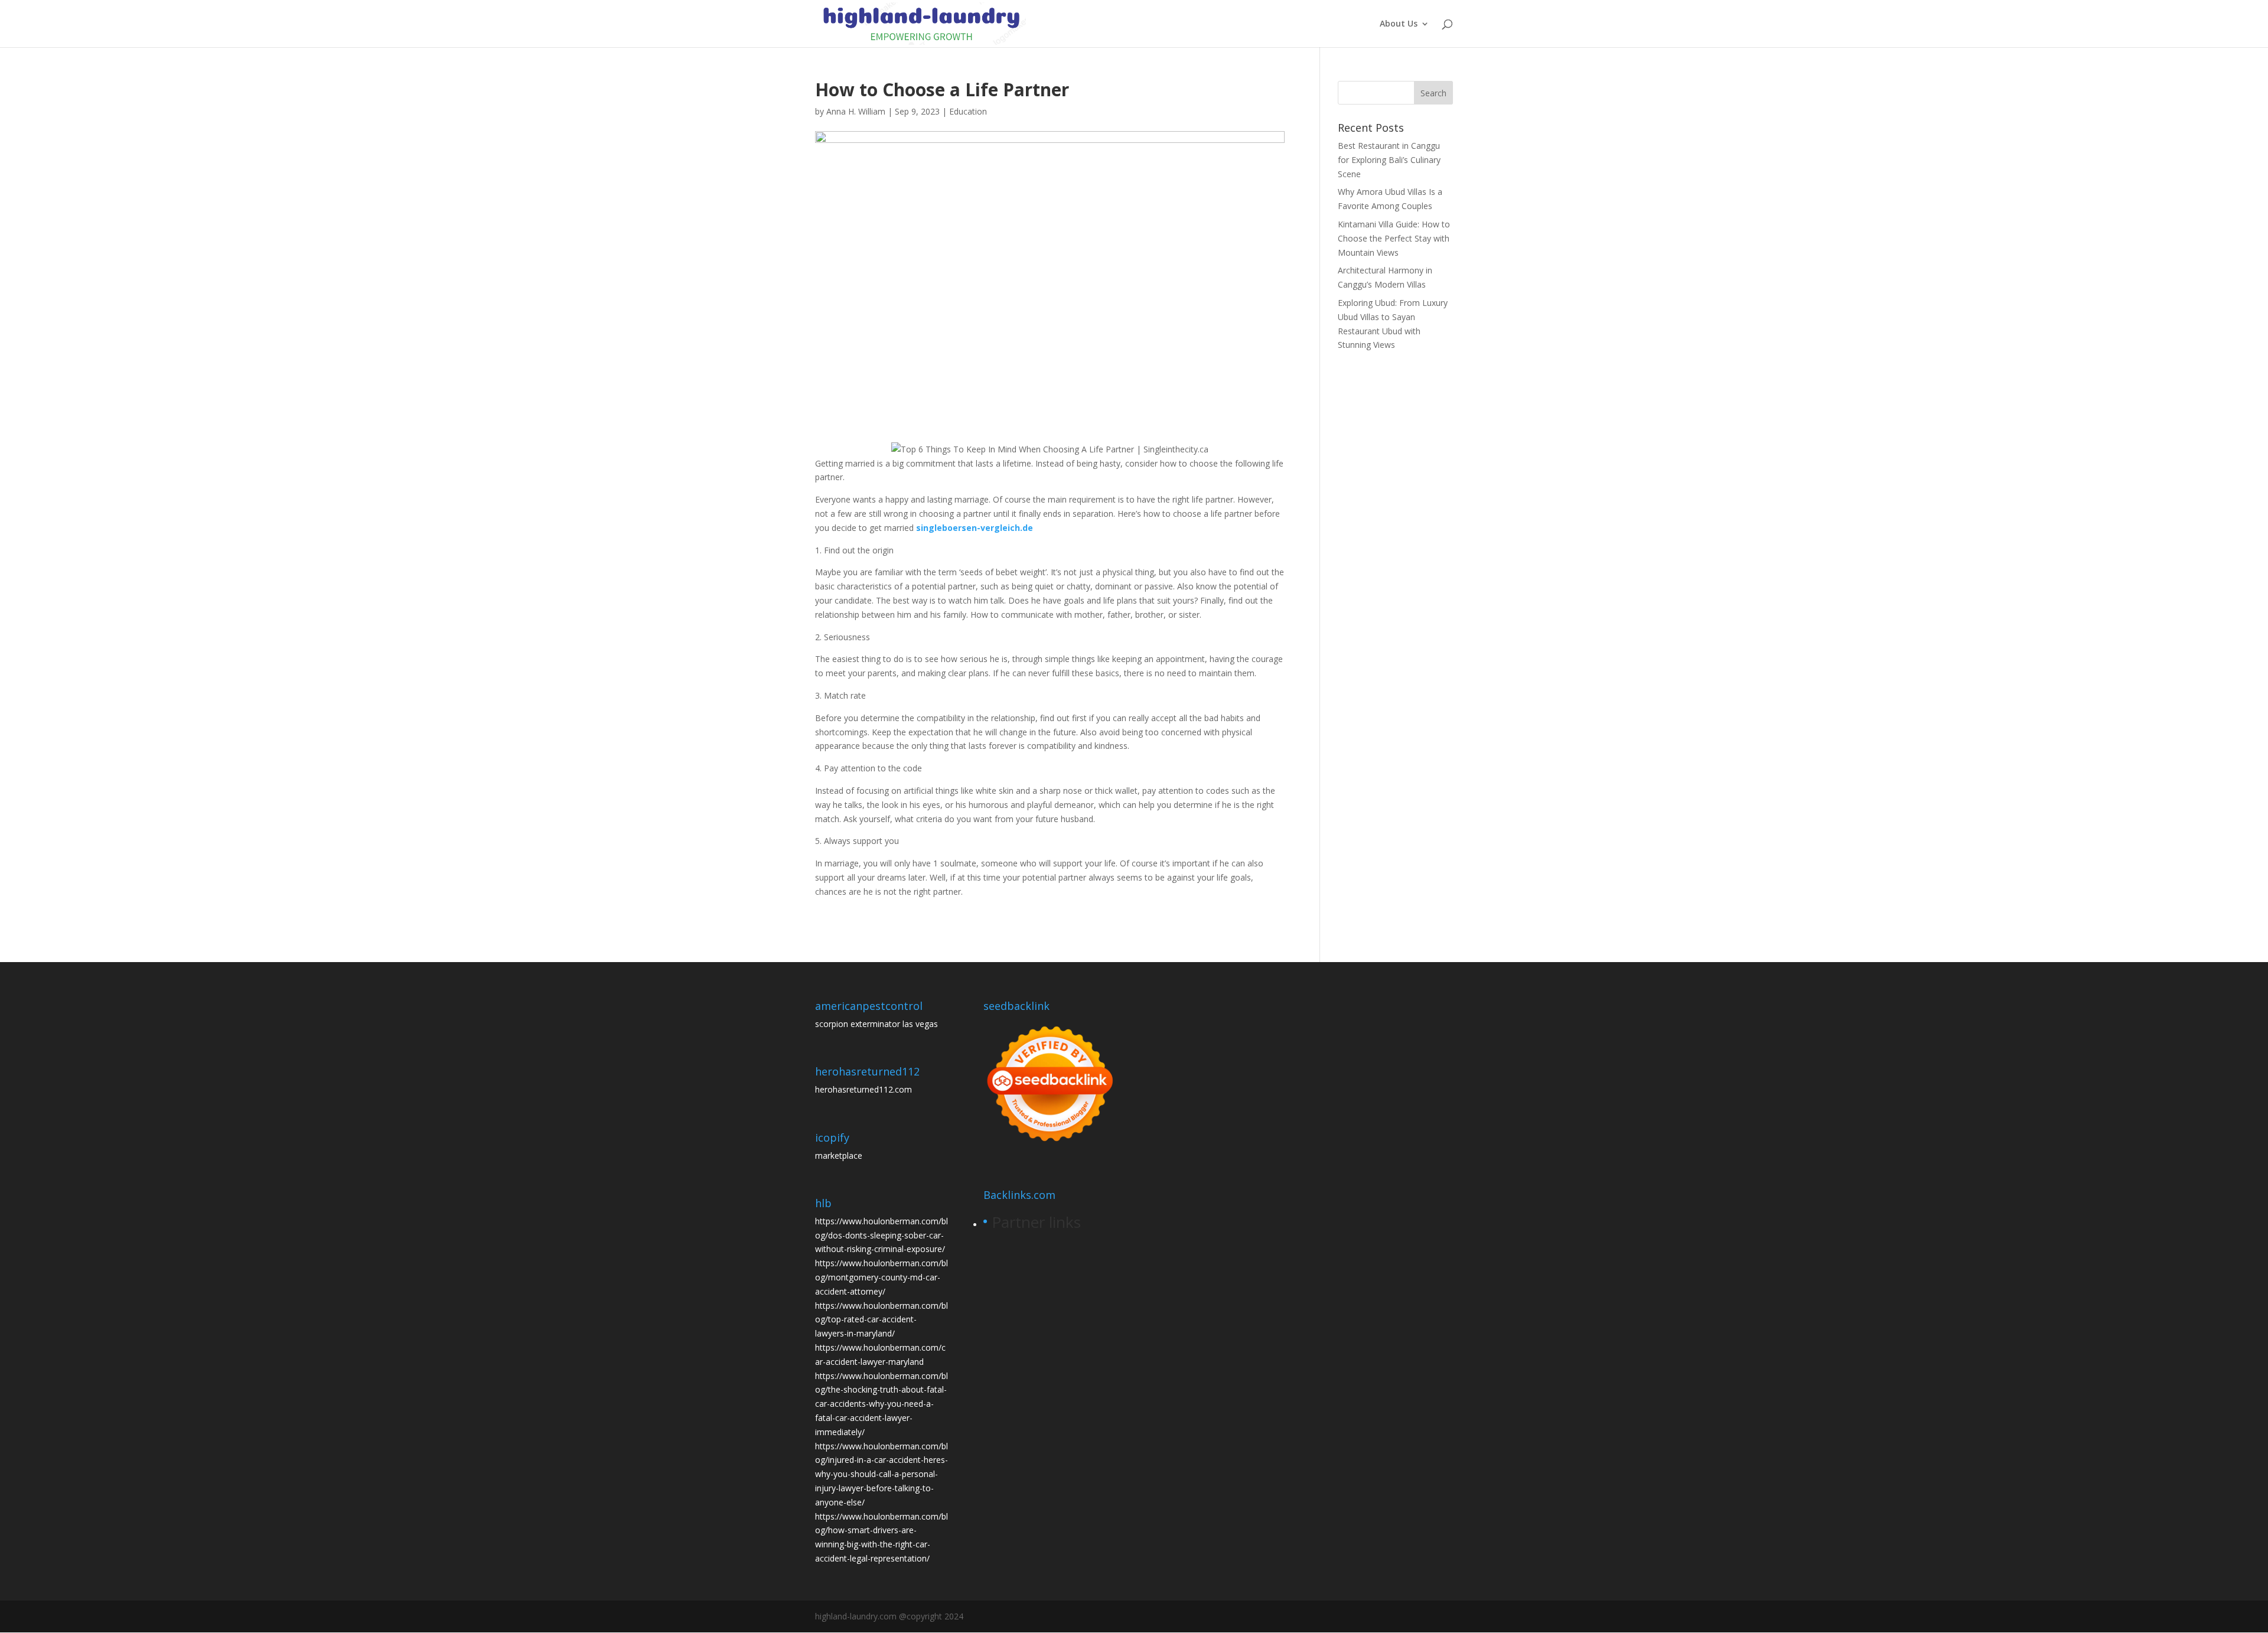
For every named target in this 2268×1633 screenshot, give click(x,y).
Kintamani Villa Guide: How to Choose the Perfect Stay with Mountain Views (1394, 238)
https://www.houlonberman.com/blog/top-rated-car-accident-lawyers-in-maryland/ (882, 1320)
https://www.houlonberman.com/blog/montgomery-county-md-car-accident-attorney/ (882, 1277)
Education (968, 111)
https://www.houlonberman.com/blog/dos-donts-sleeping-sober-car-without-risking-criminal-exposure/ (882, 1235)
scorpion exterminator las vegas (876, 1024)
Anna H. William (856, 111)
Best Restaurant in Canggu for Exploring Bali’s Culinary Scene (1389, 160)
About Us (1399, 24)
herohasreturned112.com (863, 1089)
